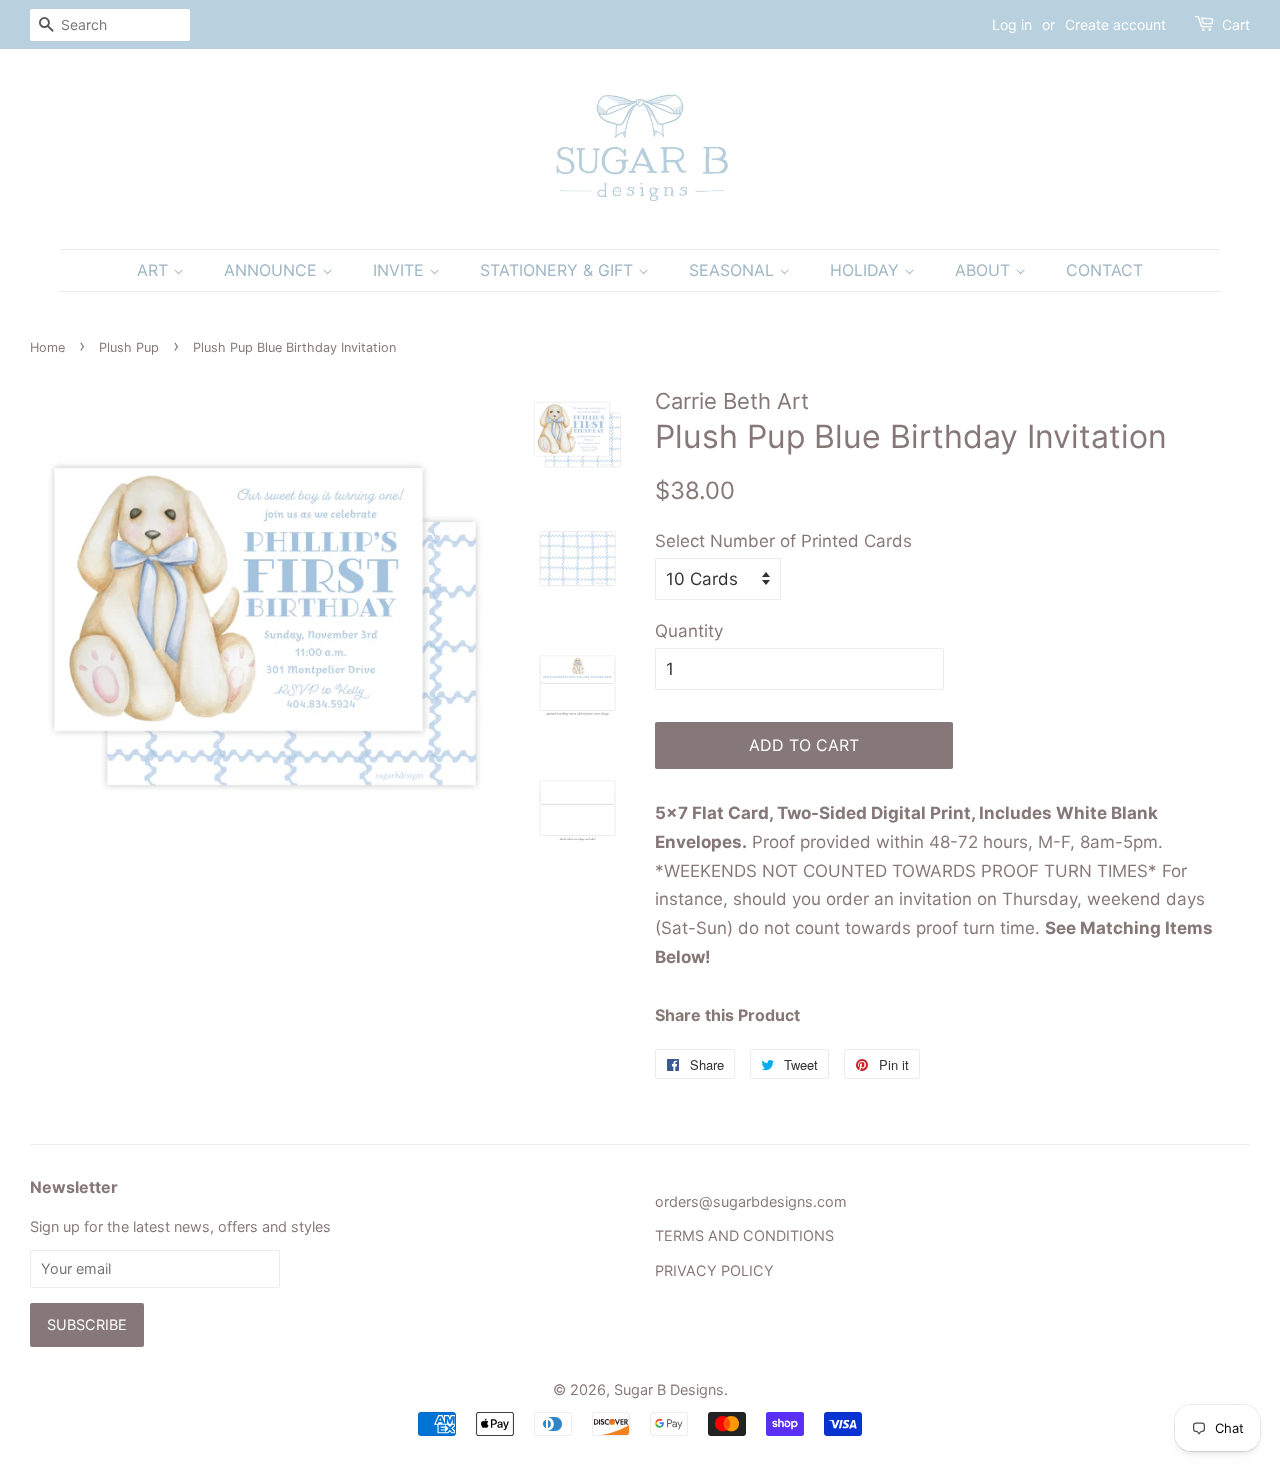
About (985, 270)
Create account (1115, 24)
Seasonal (734, 270)
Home (47, 347)
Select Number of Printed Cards (783, 541)
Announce (273, 270)
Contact (1104, 270)
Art (155, 270)
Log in (1012, 24)
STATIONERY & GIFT (559, 270)
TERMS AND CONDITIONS (744, 1235)
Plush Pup (129, 347)
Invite (401, 270)
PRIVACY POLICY (714, 1270)
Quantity (689, 631)
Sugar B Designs (669, 1389)
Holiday (867, 270)
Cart (1236, 24)
